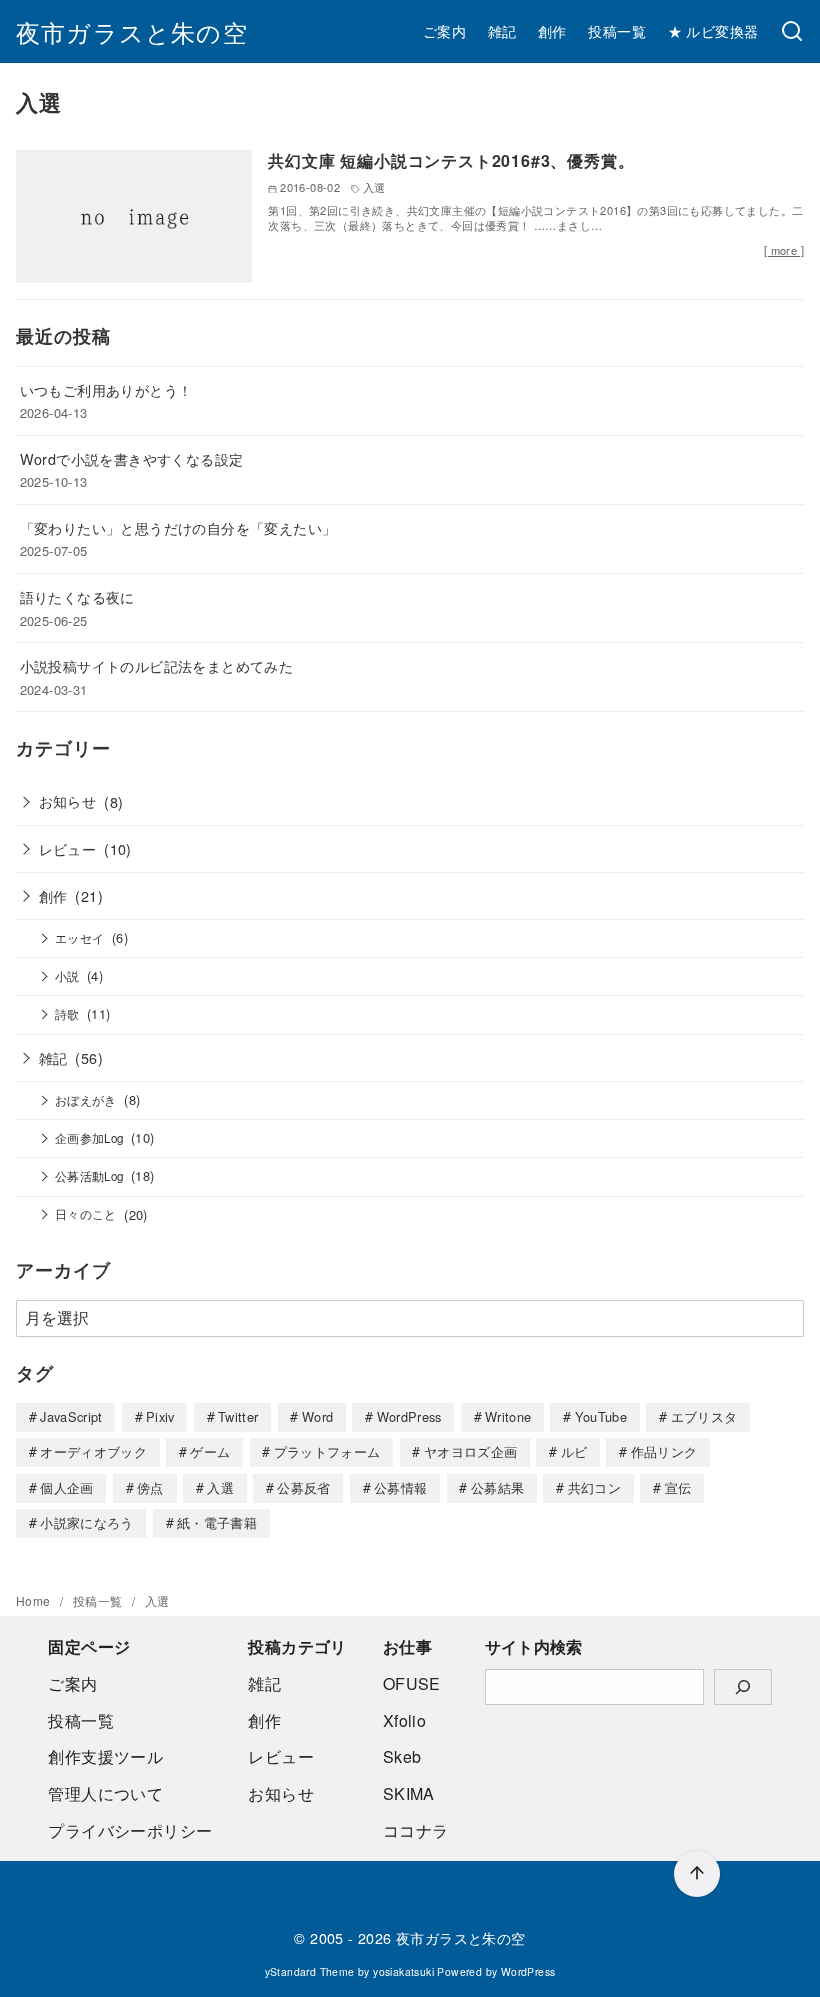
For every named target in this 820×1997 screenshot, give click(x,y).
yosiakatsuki (403, 1971)
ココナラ (416, 1830)
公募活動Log (89, 1176)
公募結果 (497, 1487)
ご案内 (444, 30)
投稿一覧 (617, 30)
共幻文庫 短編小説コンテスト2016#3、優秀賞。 (451, 160)
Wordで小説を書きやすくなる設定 (132, 458)
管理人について (105, 1793)
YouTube (601, 1416)
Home (35, 1600)
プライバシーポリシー (130, 1830)
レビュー (68, 848)
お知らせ (68, 800)
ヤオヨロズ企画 (470, 1451)
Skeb (402, 1756)
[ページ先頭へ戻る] (697, 1874)
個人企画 (66, 1487)
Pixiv (160, 1416)
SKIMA (409, 1793)
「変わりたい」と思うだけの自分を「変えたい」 (178, 527)
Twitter (238, 1416)
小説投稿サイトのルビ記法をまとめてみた (157, 665)
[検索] (792, 32)
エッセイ (80, 938)
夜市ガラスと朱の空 (132, 31)
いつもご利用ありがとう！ (106, 389)
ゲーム (210, 1451)
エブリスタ (704, 1416)
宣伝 (678, 1487)
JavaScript (71, 1416)
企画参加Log (89, 1138)
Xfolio (404, 1720)
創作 (552, 30)
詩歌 (67, 1014)
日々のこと (86, 1214)
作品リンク (664, 1451)
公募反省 (303, 1487)
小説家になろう (86, 1522)
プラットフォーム (327, 1451)
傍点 (150, 1487)
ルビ (574, 1451)
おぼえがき (86, 1100)
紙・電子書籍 (217, 1522)
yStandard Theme (310, 1971)
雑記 (502, 30)
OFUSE (412, 1683)
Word (317, 1416)
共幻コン (594, 1487)
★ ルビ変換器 (713, 30)
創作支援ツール (105, 1756)
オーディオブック (93, 1451)
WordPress (409, 1416)
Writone (508, 1416)
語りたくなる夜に (77, 596)
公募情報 (400, 1487)
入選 (220, 1487)
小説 (67, 976)
